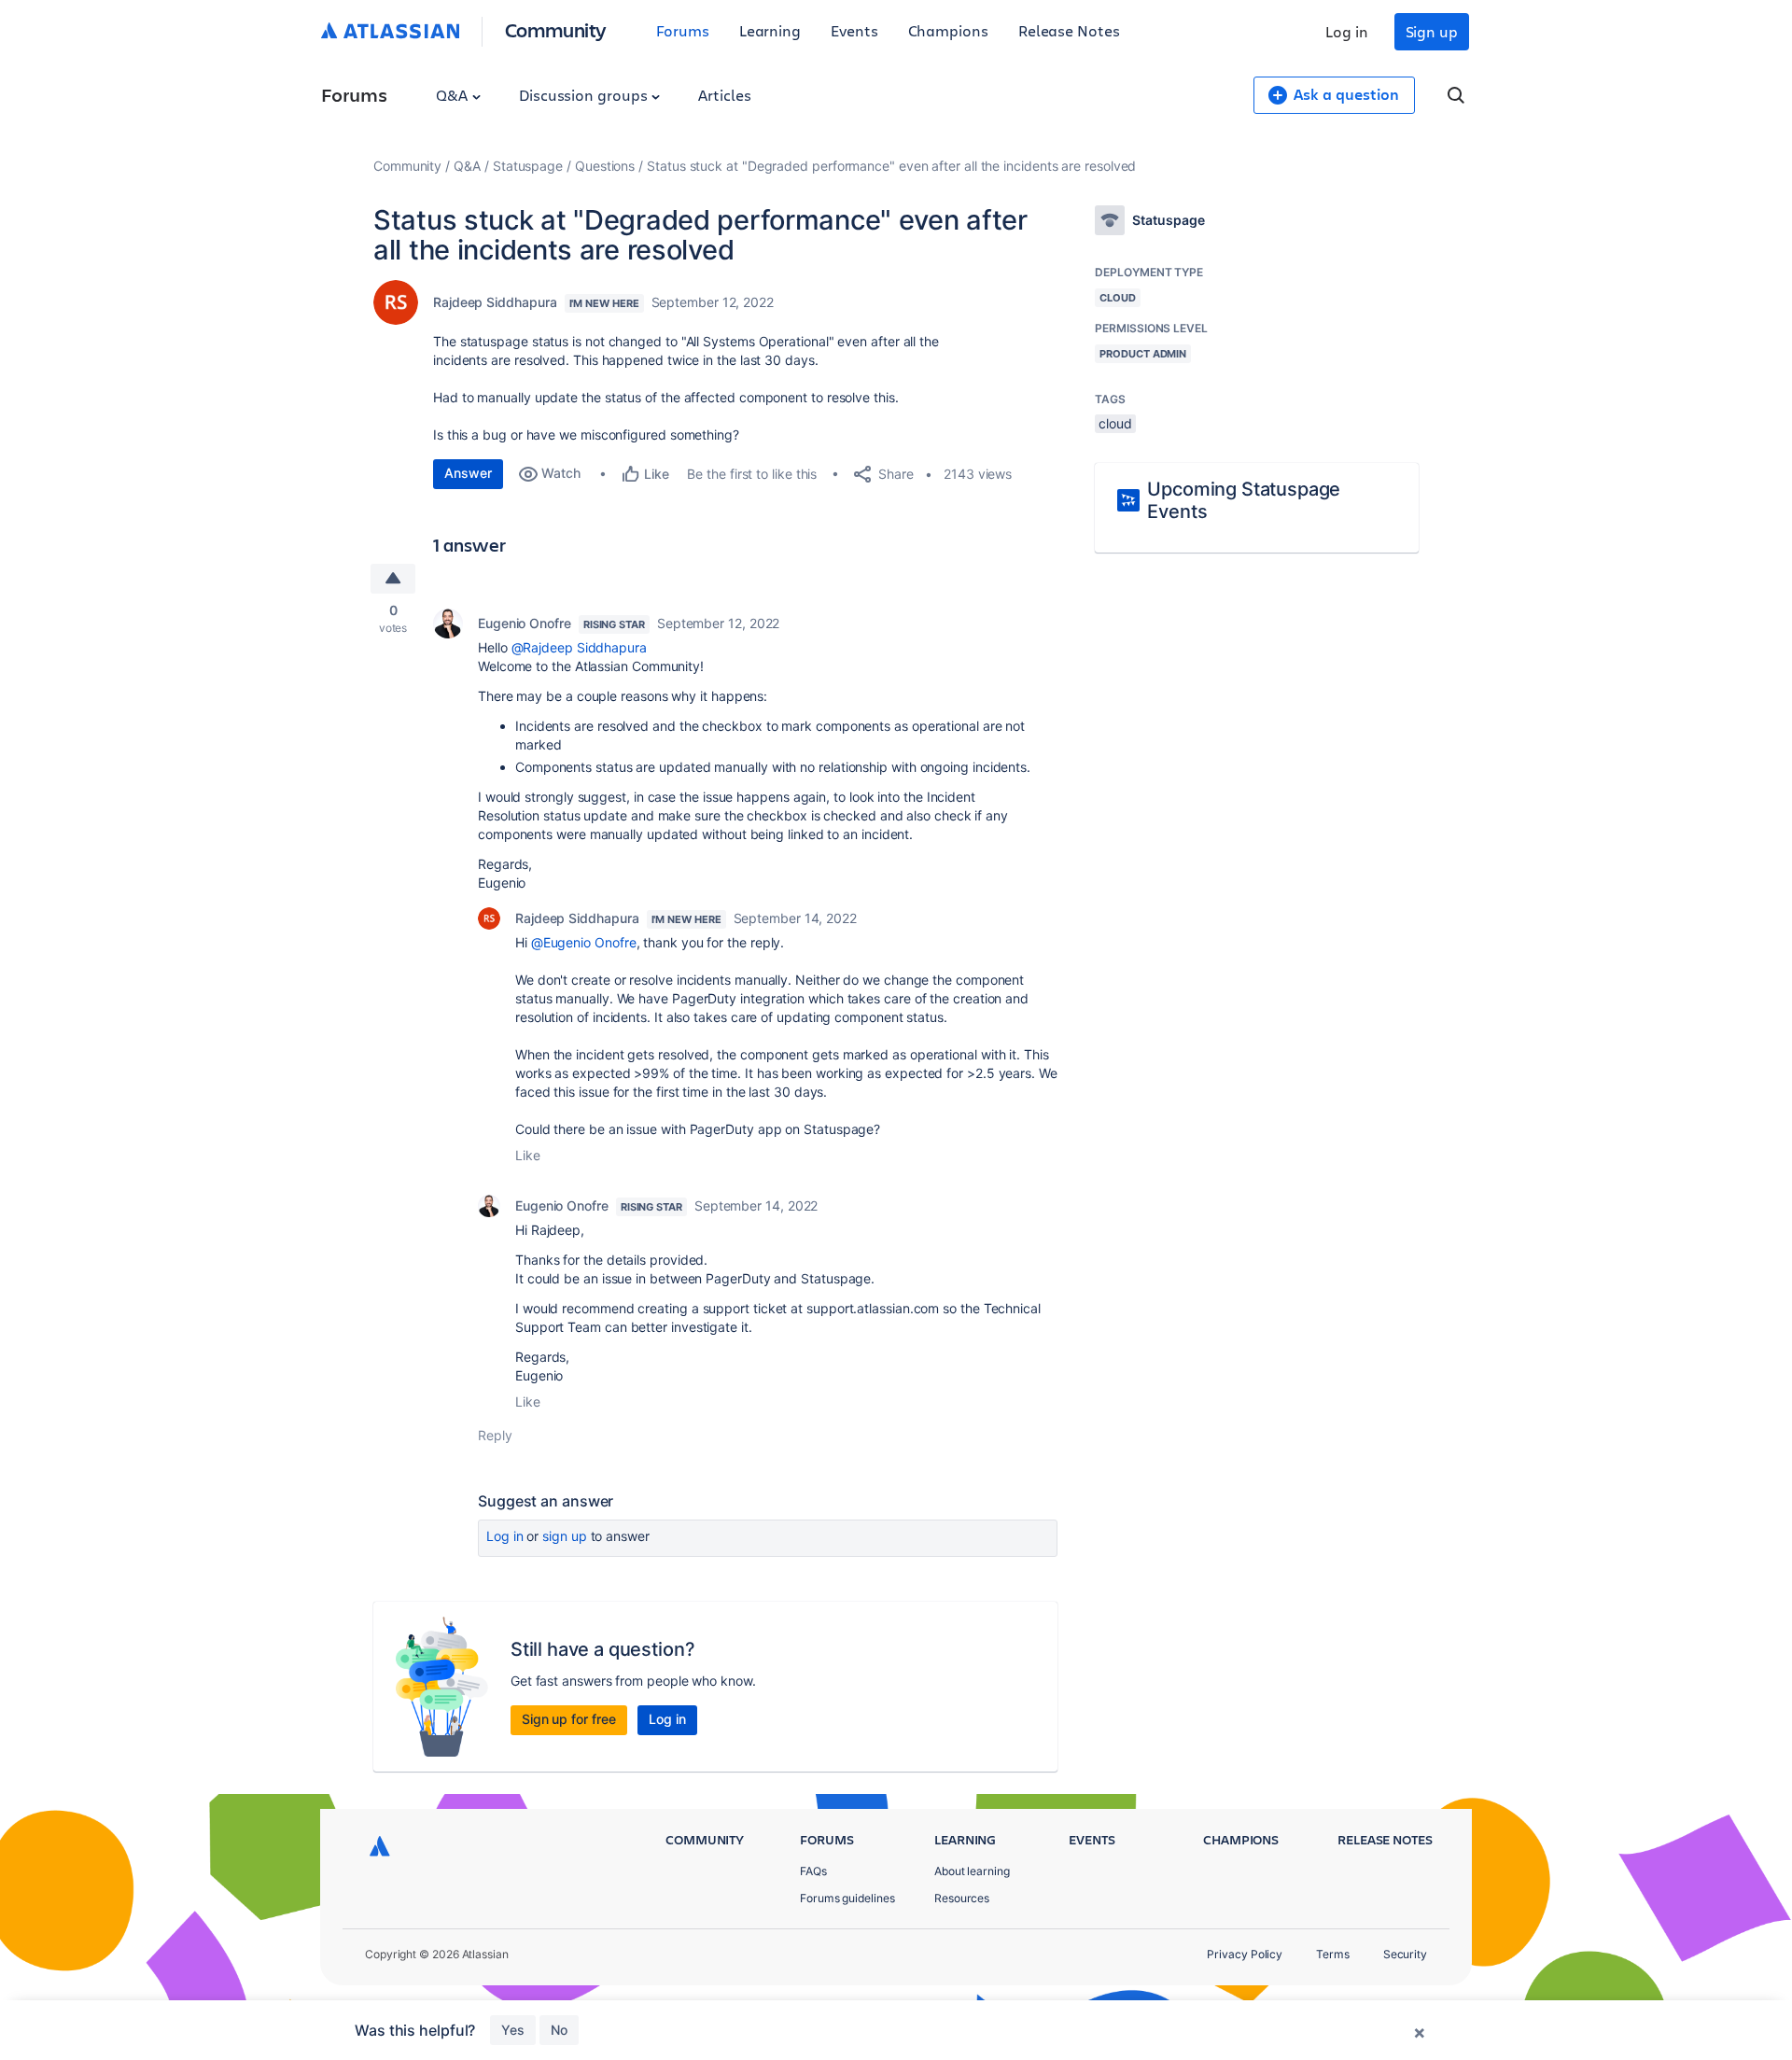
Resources (962, 1898)
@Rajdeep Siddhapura (579, 647)
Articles (724, 95)
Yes (513, 2030)
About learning (972, 1871)
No (559, 2030)
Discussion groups (585, 95)
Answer (468, 473)
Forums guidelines (847, 1898)
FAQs (813, 1871)
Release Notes (1069, 30)
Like (528, 1155)
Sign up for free (569, 1719)
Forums (683, 30)
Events (854, 30)
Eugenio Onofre (525, 623)
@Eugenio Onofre (584, 942)
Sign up (1432, 31)
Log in (1347, 31)
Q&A (454, 95)
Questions (605, 166)
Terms (1333, 1954)
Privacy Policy (1245, 1954)
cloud (1115, 423)
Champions (948, 30)
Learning (770, 30)
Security (1405, 1954)
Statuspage (528, 166)
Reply (495, 1435)
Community (556, 29)
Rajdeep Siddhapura (495, 302)
